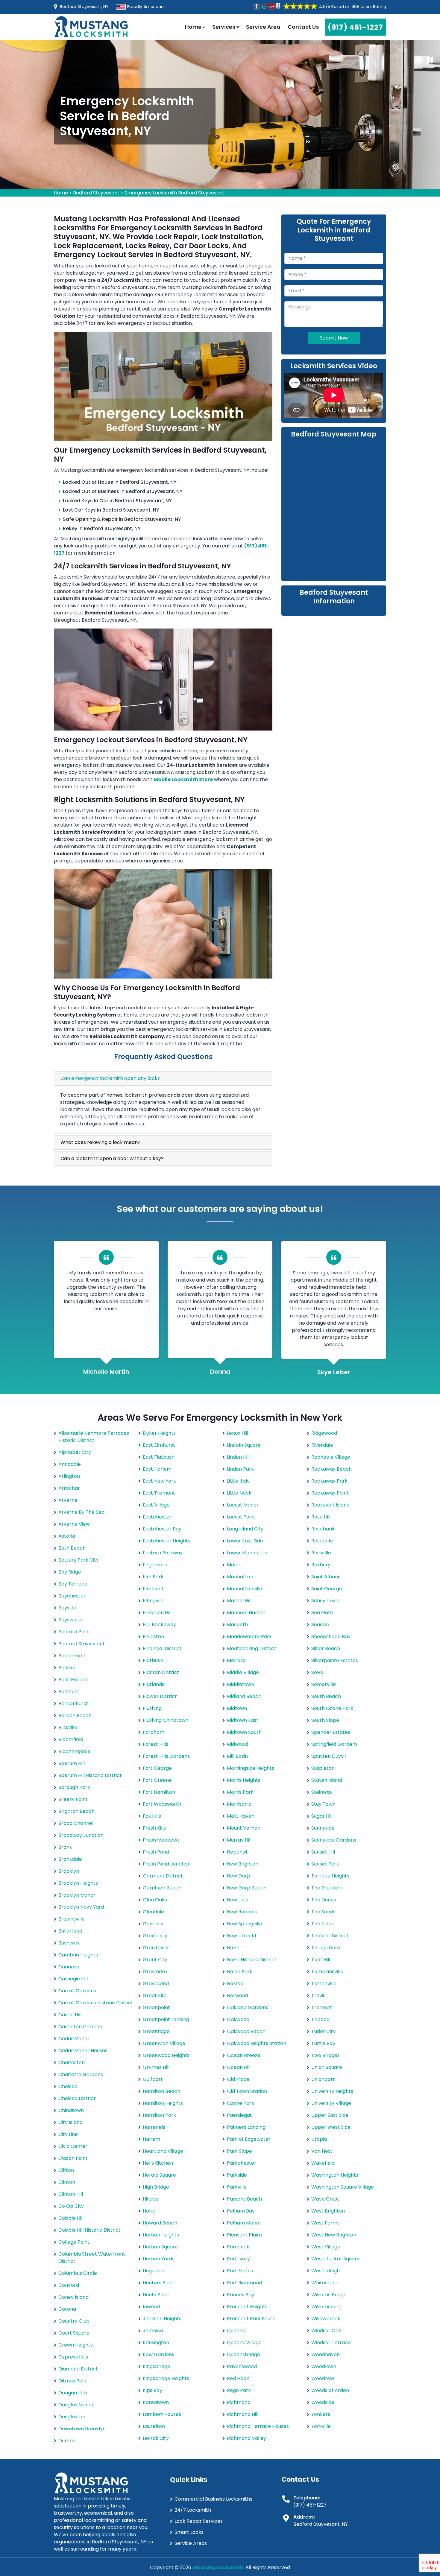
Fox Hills (152, 1816)
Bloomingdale (74, 1751)
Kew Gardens (158, 2354)
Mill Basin (237, 1756)
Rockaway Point (330, 1493)
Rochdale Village (331, 1457)
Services (224, 27)
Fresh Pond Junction (167, 1864)
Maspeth (237, 1625)
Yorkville (321, 2426)
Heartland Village (163, 2151)
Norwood (238, 1995)
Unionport (323, 2079)
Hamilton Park (159, 2115)
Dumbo (67, 2441)
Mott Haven (241, 1816)
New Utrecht (242, 1936)
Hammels (154, 2127)
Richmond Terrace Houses (258, 2426)
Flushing (152, 1708)
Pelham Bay (241, 2211)
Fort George (157, 1768)
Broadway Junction (81, 1835)
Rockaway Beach (331, 1469)
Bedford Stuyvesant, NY (84, 7)
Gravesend (156, 1984)
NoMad (235, 1984)
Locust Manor (243, 1505)
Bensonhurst (73, 1704)
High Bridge (156, 2187)
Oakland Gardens (248, 2007)
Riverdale (322, 1445)
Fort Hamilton (159, 1792)
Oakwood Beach (246, 2031)
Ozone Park (241, 2103)
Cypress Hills (73, 2357)
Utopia (319, 2139)
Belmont (68, 1692)
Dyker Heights (159, 1433)
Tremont (322, 2007)
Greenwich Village (164, 2043)
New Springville (245, 1924)
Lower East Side (245, 1541)
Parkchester (242, 2163)
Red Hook (238, 2378)
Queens (236, 2331)
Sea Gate (322, 1613)
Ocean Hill (239, 2067)
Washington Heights (335, 2175)
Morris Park (240, 1792)
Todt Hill (321, 1960)
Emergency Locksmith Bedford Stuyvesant (175, 193)
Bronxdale (70, 1859)
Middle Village (243, 1672)
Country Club (74, 2321)
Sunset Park (325, 1864)
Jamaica (153, 2331)
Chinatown (71, 2110)
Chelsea (68, 2086)
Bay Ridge (70, 1572)
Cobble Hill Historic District (89, 2230)
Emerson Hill (157, 1613)
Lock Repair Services (199, 2521)
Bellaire (67, 1668)
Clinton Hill (71, 2194)
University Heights (332, 2091)
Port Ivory (238, 2259)
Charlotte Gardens (81, 2074)
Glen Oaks (155, 1900)
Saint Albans (326, 1577)
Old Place (238, 2079)
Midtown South (244, 1732)
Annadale (70, 1464)
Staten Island (327, 1780)
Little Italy (238, 1481)
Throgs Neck (326, 1948)
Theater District (330, 1936)
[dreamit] (91, 26)
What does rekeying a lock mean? (100, 1142)
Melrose (236, 1660)
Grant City (155, 1960)
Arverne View (74, 1524)
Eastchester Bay (162, 1529)
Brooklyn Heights (78, 1883)
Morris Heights (244, 1780)
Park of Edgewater (249, 2139)
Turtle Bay (323, 2043)
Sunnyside (323, 1828)
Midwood (237, 1744)
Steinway (322, 1792)
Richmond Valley (246, 2438)
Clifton (66, 2170)
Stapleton (323, 1768)
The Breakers (327, 1888)
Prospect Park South (251, 2319)
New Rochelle (243, 1912)
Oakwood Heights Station (257, 2043)
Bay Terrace (73, 1584)
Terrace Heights (330, 1876)
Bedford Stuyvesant (96, 193)
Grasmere (155, 1972)
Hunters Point (159, 2283)
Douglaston (72, 2417)
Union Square (327, 2067)
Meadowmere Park (249, 1637)
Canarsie (69, 1967)
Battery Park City (79, 1560)
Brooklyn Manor (77, 1895)
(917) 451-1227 (355, 27)
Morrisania (239, 1804)
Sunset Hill (323, 1852)
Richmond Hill (243, 2414)
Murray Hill (239, 1840)
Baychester (72, 1596)
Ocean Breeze (244, 2055)
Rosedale (322, 1541)
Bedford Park (74, 1632)
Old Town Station (247, 2091)
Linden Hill (238, 1457)
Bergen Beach (75, 1715)
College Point (74, 2242)
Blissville (68, 1727)
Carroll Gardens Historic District (96, 2003)
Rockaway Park (329, 1481)
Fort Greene (157, 1780)
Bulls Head (70, 1931)
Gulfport (153, 2079)
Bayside (67, 1608)
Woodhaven (326, 2354)
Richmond (239, 2402)
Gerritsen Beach (162, 1888)
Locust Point (241, 1517)
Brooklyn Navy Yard (81, 1907)
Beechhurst (72, 1656)
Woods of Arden (330, 2390)
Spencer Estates (331, 1732)
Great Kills (155, 1995)
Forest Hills (155, 1744)
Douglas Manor (76, 2405)
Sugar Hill (322, 1816)
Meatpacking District (252, 1648)
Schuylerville (326, 1601)
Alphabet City (75, 1452)
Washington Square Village (343, 2187)
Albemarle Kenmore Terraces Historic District (94, 1437)
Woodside (323, 2402)
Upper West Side (331, 2127)
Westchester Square (336, 2259)
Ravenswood (242, 2366)
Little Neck (239, 1493)
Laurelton (154, 2426)
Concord (69, 2285)
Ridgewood (324, 1433)
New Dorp (239, 1876)
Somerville (324, 1684)
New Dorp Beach (247, 1888)
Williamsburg (326, 2307)
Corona (67, 2309)
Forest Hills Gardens (166, 1756)
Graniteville (156, 1948)
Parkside (237, 2175)
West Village (326, 2247)
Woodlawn (324, 2366)
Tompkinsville (327, 1972)
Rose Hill (321, 1517)
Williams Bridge (329, 2295)
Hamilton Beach (161, 2091)
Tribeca (320, 2019)
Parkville (237, 2187)
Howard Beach (160, 2223)
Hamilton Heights (163, 2103)
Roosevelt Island (330, 1505)
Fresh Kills (154, 1828)
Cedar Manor (74, 2039)
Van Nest (322, 2151)
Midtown (237, 1708)
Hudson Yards (159, 2259)
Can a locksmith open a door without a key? (112, 1158)
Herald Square (159, 2175)
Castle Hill (70, 2015)
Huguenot (154, 2271)
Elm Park (153, 1577)
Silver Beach (326, 1648)
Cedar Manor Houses (83, 2051)
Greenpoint (156, 2007)
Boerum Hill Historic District (90, 1775)
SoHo (317, 1672)
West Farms (326, 2223)
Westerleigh (326, 2271)
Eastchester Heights (167, 1541)
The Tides (323, 1924)
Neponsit (237, 1852)
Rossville (321, 1553)
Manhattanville (245, 1589)
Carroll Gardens (77, 1991)
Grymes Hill (156, 2067)
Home (194, 27)
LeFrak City (156, 2438)
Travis (318, 1995)
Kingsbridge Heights (166, 2378)
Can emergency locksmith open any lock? (110, 1078)
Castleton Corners (80, 2027)
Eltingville (154, 1601)
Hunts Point (156, 2295)
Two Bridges (326, 2055)
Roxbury (321, 1565)
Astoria (67, 1536)
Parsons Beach (244, 2199)
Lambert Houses (162, 2414)
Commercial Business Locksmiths (213, 2499)
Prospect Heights (247, 2307)
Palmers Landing (246, 2127)
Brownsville (72, 1919)
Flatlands (154, 1684)
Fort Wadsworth (162, 1804)
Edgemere (155, 1565)
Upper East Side (330, 2115)
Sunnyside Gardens (334, 1840)
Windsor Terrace (331, 2343)
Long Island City (245, 1529)
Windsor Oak (326, 2331)
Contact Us (303, 27)
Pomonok (238, 2247)
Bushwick (69, 1943)
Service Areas (191, 2543)
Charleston (72, 2063)
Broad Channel (76, 1823)
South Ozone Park (332, 1708)
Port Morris (240, 2271)
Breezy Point (73, 1799)
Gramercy (155, 1936)
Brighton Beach (76, 1811)
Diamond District (78, 2369)
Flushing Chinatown (166, 1720)
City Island (70, 2122)
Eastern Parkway (163, 1553)
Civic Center (73, 2146)
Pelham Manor (244, 2223)
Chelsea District (77, 2098)
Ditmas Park (73, 2381)
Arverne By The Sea (81, 1512)
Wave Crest (325, 2199)
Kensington (156, 2343)
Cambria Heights (78, 1955)
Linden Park (240, 1469)
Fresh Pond (156, 1852)
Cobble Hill (71, 2218)
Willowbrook (326, 2319)
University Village (331, 2103)
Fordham (154, 1732)
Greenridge (156, 2031)
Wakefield (323, 2163)
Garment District (163, 1876)
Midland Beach (244, 1696)
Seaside (320, 1625)
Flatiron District (161, 1672)
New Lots (237, 1900)
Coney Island (73, 2297)
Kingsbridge (157, 2366)
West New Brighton (334, 2235)
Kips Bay (153, 2390)
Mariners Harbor (246, 1613)
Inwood (151, 2307)
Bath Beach (72, 1548)
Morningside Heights (251, 1768)
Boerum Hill (72, 1763)
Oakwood (238, 2019)
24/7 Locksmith (193, 2510)
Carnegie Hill (73, 1979)
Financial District (162, 1648)
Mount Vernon (244, 1828)
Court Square (74, 2333)
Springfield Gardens (334, 1744)
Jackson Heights (162, 2319)
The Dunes (324, 1900)
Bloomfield (71, 1739)
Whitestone (325, 2283)
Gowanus (154, 1924)
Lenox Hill (238, 1433)
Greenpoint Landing (166, 2019)
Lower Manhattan (248, 1553)
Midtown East (243, 1720)
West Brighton (328, 2211)
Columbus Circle (78, 2273)
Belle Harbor (73, 1680)
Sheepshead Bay (331, 1637)
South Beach (326, 1696)
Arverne (68, 1500)
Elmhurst (153, 1589)
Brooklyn (69, 1871)
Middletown (241, 1684)
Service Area (263, 27)
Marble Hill (239, 1601)
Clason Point (73, 2158)
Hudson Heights (161, 2235)
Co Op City (71, 2206)
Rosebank (323, 1529)
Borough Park (74, 1787)
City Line (68, 2134)
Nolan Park (240, 1972)
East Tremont (159, 1493)
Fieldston (153, 1637)
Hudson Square (160, 2247)
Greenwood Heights (166, 2055)
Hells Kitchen (158, 2163)
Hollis (149, 2211)
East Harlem (157, 1469)
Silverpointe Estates (335, 1660)
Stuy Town (323, 1804)
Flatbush (153, 1660)
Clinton (67, 2182)
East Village (156, 1505)
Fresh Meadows (161, 1840)
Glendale (153, 1912)
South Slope (325, 1720)
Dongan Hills (73, 2393)
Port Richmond (244, 2283)
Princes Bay (241, 2295)
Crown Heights (76, 2345)
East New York (159, 1481)
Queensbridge (243, 2354)
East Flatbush (159, 1457)
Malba (234, 1565)
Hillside (151, 2199)
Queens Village (244, 2343)
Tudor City (323, 2031)
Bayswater (71, 1620)
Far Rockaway (159, 1625)
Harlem (151, 2139)
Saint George (327, 1589)
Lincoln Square (244, 1445)
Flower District (160, 1696)
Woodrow (323, 2378)
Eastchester (157, 1517)
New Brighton (243, 1864)
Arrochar (69, 1488)
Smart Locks (189, 2532)
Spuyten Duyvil (329, 1756)
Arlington (69, 1476)
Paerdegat (239, 2115)
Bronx (65, 1847)
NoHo (233, 1948)
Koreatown (156, 2402)
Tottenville (324, 1984)
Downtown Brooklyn (82, 2429)
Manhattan (240, 1577)
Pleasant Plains (245, 2235)
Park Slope (239, 2151)
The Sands (323, 1912)
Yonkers (321, 2414)
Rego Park (239, 2390)
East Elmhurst (159, 1445)
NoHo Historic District (252, 1960)
